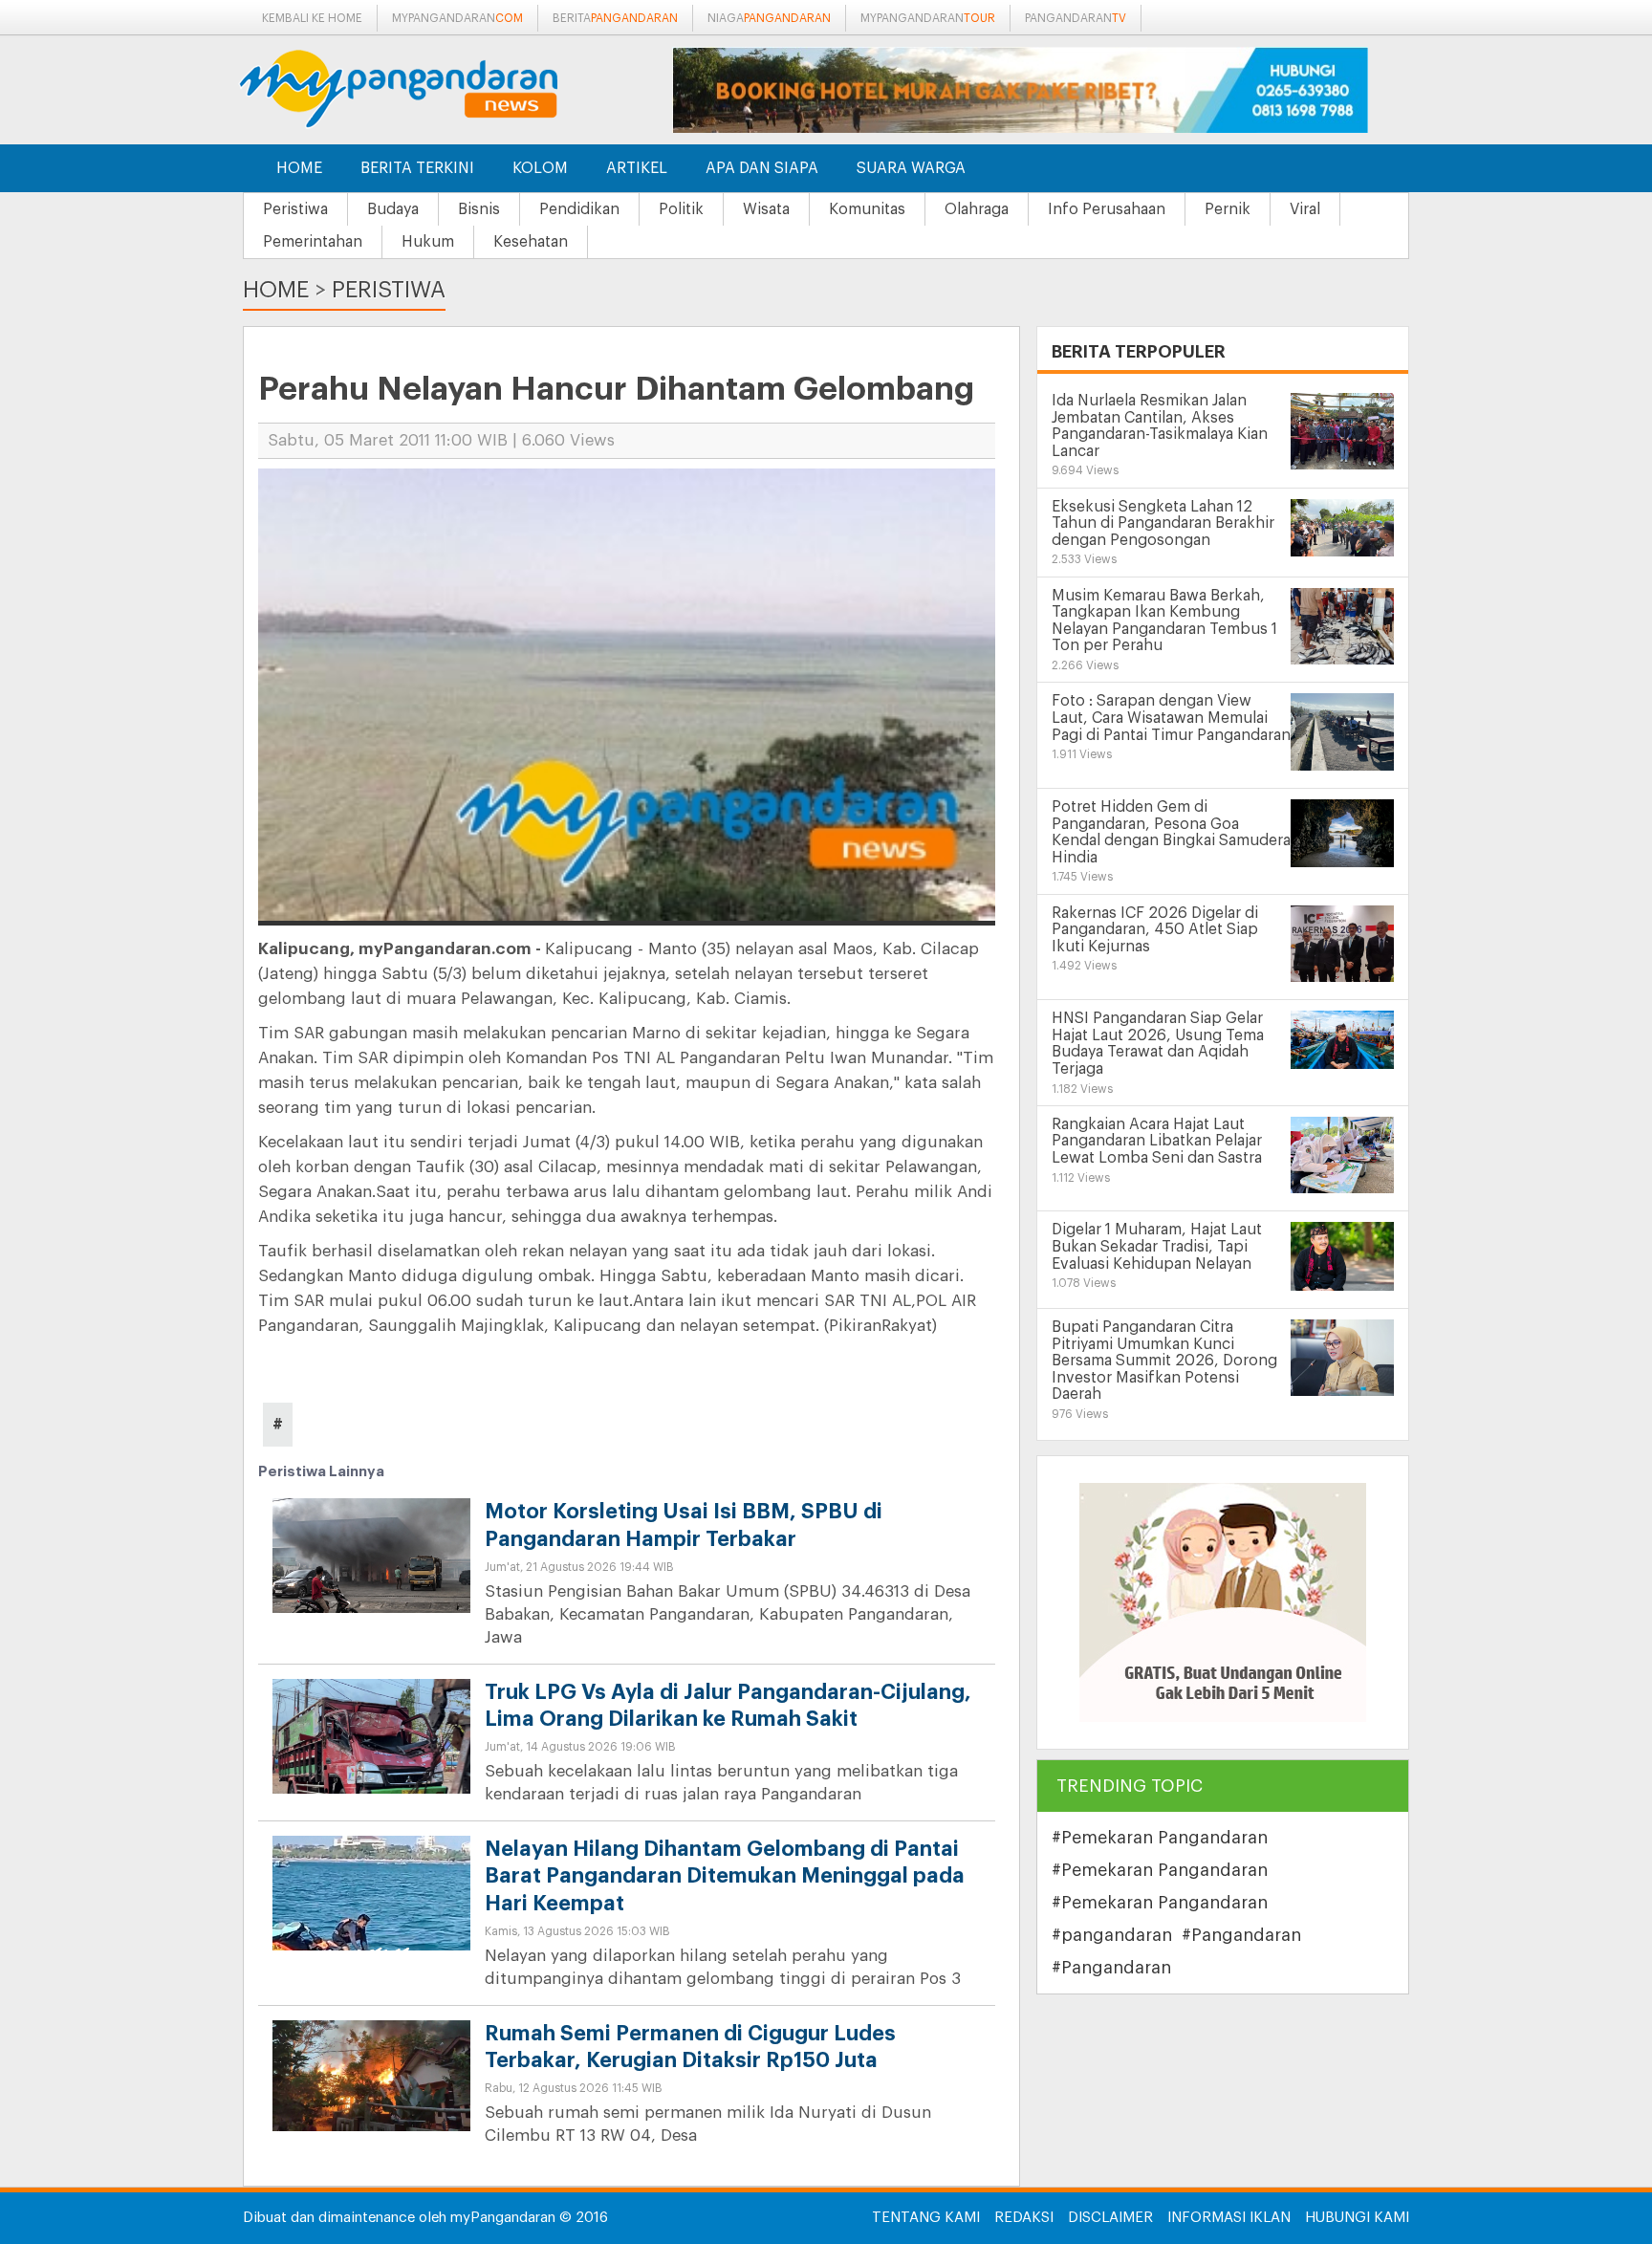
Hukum (428, 242)
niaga (769, 18)
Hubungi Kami (1357, 2218)
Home (299, 168)
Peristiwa (295, 209)
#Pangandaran (1241, 1935)
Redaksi (1024, 2218)
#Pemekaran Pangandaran (1160, 1838)
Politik (681, 209)
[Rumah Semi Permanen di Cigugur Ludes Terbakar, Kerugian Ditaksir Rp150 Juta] (371, 2074)
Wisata (766, 209)
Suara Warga (911, 168)
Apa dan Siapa (762, 168)
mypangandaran (457, 18)
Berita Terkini (417, 168)
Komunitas (867, 209)
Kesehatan (531, 242)
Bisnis (479, 209)
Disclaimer (1110, 2218)
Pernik (1228, 209)
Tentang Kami (926, 2218)
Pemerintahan (313, 242)
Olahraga (977, 209)
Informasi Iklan (1229, 2218)
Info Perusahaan (1107, 209)
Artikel (637, 168)
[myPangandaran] (420, 88)
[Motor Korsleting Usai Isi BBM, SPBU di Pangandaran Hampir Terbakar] (371, 1572)
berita (615, 18)
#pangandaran (1112, 1935)
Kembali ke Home (312, 18)
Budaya (393, 209)
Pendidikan (579, 209)
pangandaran (1076, 18)
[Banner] (1223, 1602)
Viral (1305, 209)
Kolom (540, 168)
